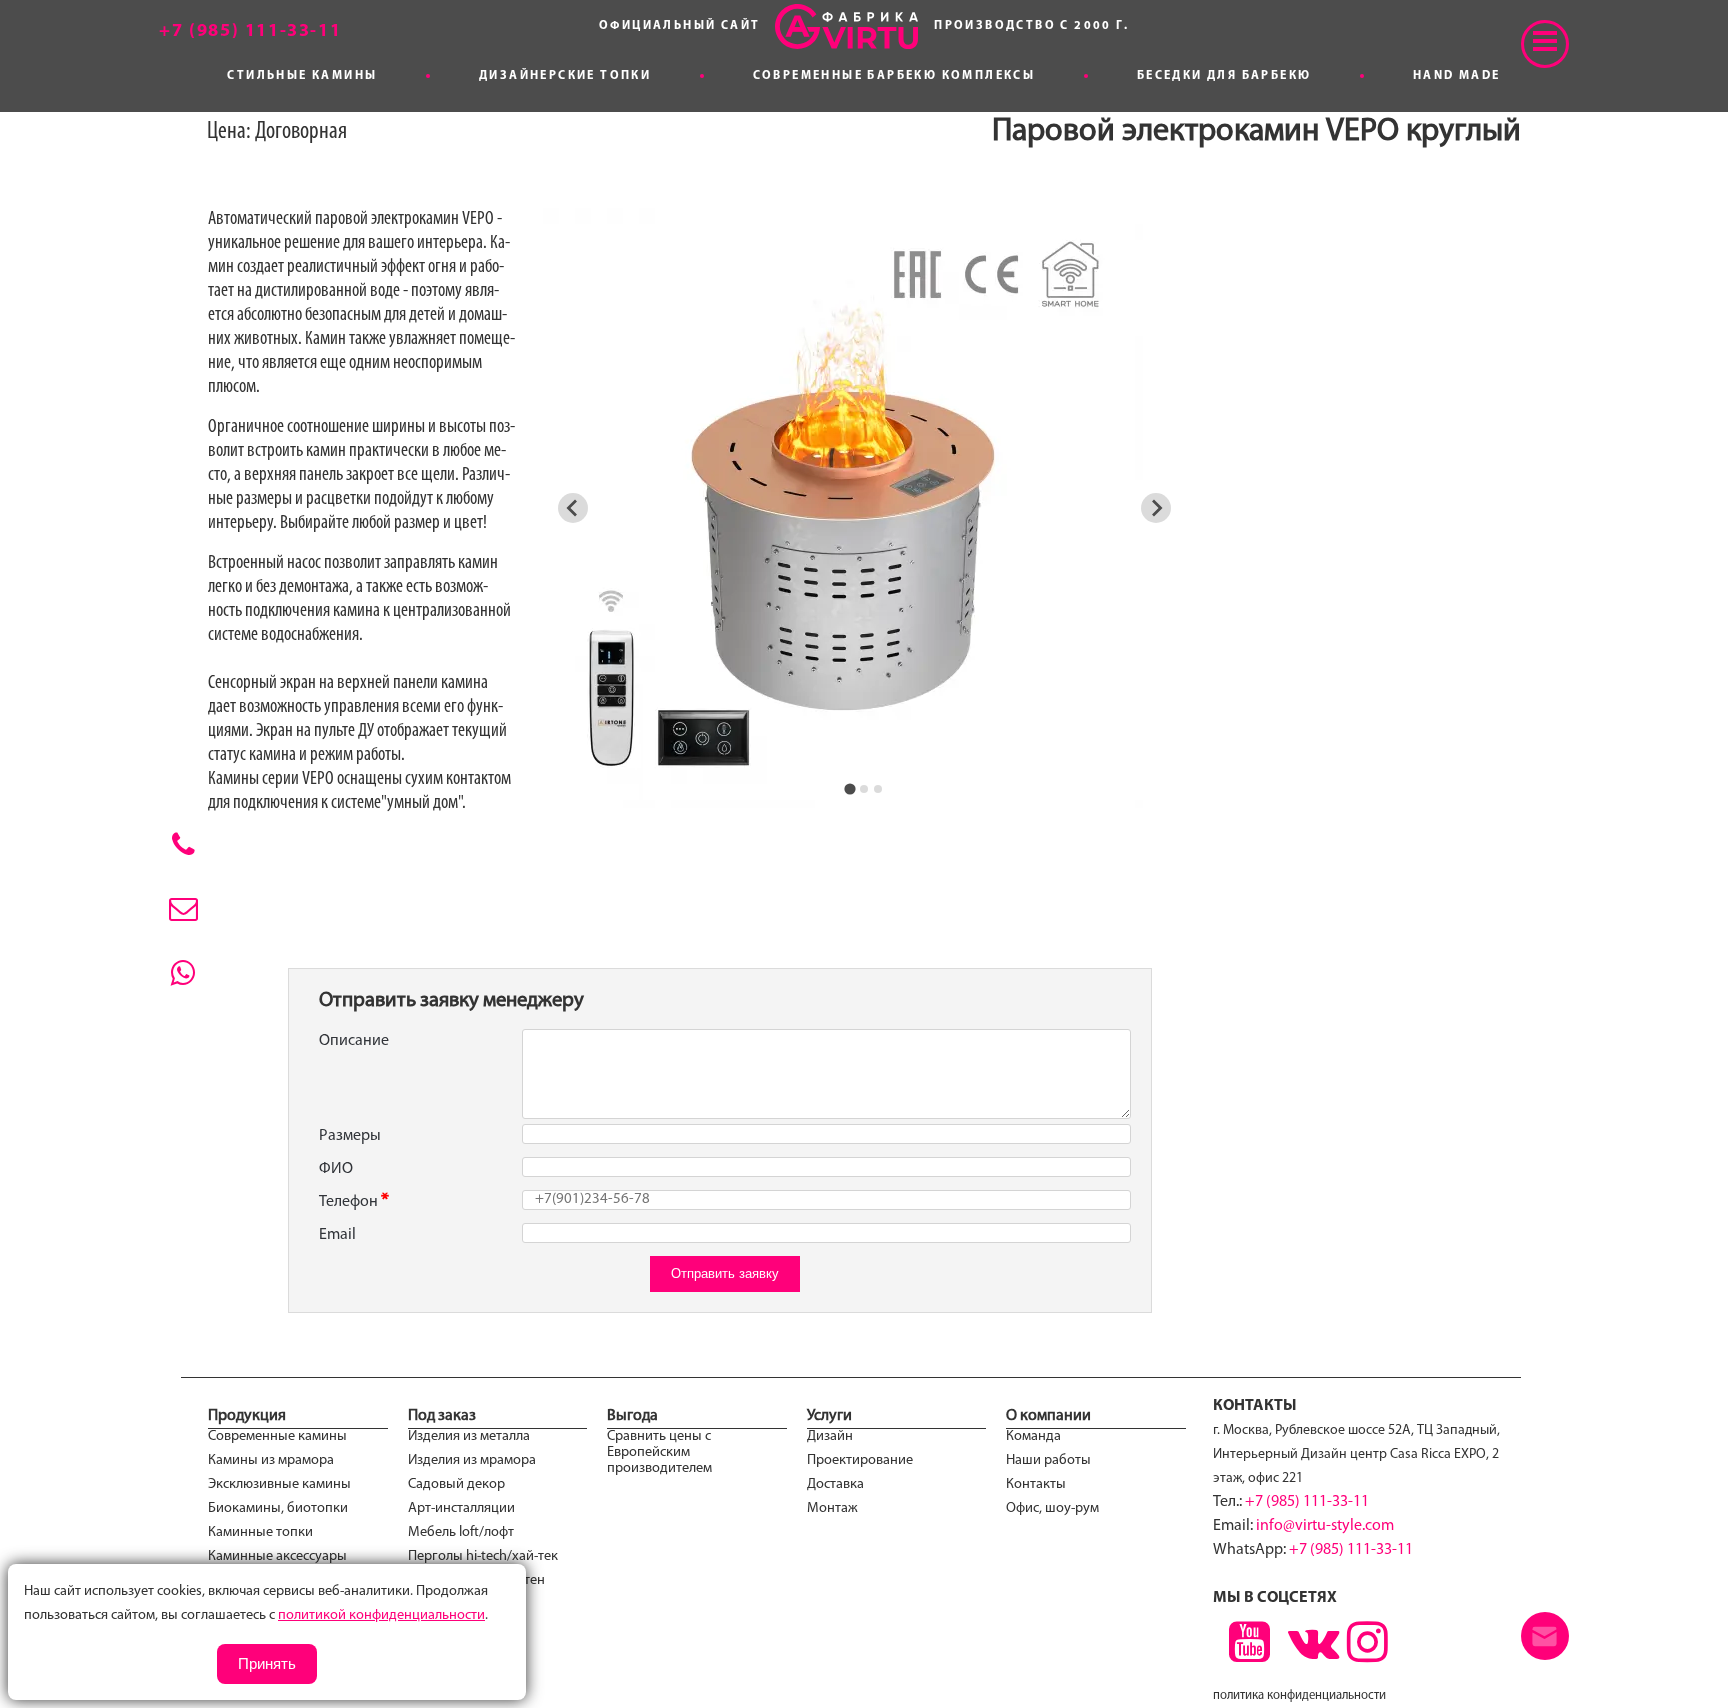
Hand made (1457, 76)
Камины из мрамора (271, 1460)
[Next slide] (1156, 508)
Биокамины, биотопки (278, 1508)
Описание (354, 1041)
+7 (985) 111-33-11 (1307, 1502)
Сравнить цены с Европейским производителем (659, 1452)
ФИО (336, 1169)
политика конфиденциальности (1299, 1695)
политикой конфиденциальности (381, 1615)
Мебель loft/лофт (461, 1532)
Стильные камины (302, 76)
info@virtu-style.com (1325, 1526)
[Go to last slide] (573, 508)
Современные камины (277, 1436)
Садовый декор (456, 1484)
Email (337, 1235)
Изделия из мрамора (472, 1460)
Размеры (350, 1136)
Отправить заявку (725, 1273)
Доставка (835, 1484)
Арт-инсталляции (461, 1508)
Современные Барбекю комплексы (894, 76)
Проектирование (860, 1460)
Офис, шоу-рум (1052, 1508)
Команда (1033, 1436)
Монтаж (832, 1508)
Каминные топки (260, 1532)
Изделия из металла (469, 1436)
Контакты (1036, 1484)
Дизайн (830, 1436)
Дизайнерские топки (565, 76)
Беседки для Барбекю (1224, 76)
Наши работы (1048, 1460)
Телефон (348, 1202)
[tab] (850, 788)
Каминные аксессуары (277, 1556)
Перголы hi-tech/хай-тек (483, 1556)
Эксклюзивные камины (279, 1484)
